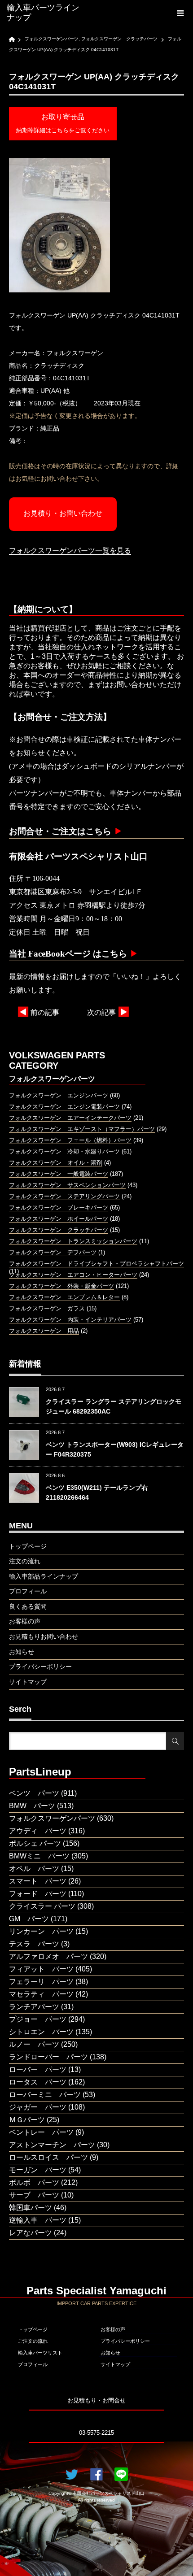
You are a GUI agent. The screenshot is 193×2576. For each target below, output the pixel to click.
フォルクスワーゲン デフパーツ (53, 1252)
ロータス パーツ (38, 2082)
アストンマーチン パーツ (52, 2145)
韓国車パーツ (31, 2208)
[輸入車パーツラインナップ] (45, 13)
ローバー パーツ (38, 2069)
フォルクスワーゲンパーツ (52, 1818)
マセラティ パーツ (41, 1994)
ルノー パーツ (34, 2044)
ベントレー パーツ (41, 2132)
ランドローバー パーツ (48, 2057)
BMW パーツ (32, 1806)
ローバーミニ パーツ (45, 2095)
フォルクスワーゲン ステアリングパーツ (64, 1196)
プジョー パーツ (38, 2019)
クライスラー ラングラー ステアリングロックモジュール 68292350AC (114, 1406)
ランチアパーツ (34, 2007)
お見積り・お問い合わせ (63, 513)
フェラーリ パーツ (41, 1982)
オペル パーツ (34, 1869)
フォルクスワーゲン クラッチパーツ (59, 1230)
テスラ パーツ (34, 1944)
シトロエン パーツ (41, 2032)
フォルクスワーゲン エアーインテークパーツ (70, 1118)
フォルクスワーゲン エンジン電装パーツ (64, 1107)
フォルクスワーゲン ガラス (47, 1308)
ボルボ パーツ (34, 2182)
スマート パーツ (38, 1881)
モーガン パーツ (38, 2170)
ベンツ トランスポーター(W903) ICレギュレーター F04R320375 (115, 1449)
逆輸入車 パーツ (38, 2220)
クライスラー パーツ (42, 1906)
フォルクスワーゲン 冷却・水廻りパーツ (64, 1151)
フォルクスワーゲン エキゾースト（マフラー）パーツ (82, 1129)
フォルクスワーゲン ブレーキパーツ (59, 1207)
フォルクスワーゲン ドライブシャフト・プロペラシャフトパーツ (96, 1264)
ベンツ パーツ (34, 1793)
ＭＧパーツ (27, 2120)
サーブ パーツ (34, 2195)
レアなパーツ (31, 2233)
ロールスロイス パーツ (48, 2157)
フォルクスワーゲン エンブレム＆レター (64, 1297)
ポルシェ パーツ (35, 1843)
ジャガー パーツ (38, 2107)
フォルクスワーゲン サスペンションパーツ (67, 1185)
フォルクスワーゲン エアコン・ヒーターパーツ (73, 1275)
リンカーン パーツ (41, 1931)
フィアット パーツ (41, 1969)
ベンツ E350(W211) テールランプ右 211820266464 (97, 1493)
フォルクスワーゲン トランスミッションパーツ (73, 1241)
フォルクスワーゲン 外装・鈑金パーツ (61, 1286)
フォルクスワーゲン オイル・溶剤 (56, 1163)
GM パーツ (29, 1919)
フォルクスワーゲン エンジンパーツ (59, 1095)
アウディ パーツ (38, 1831)
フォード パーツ (38, 1894)
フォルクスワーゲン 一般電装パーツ (59, 1174)
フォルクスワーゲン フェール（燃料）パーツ (70, 1140)
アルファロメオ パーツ (48, 1956)
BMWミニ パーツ (39, 1856)
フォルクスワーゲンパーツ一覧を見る (70, 550)
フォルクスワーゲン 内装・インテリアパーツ (70, 1320)
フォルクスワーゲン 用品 (44, 1331)
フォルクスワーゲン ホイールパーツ (59, 1219)
